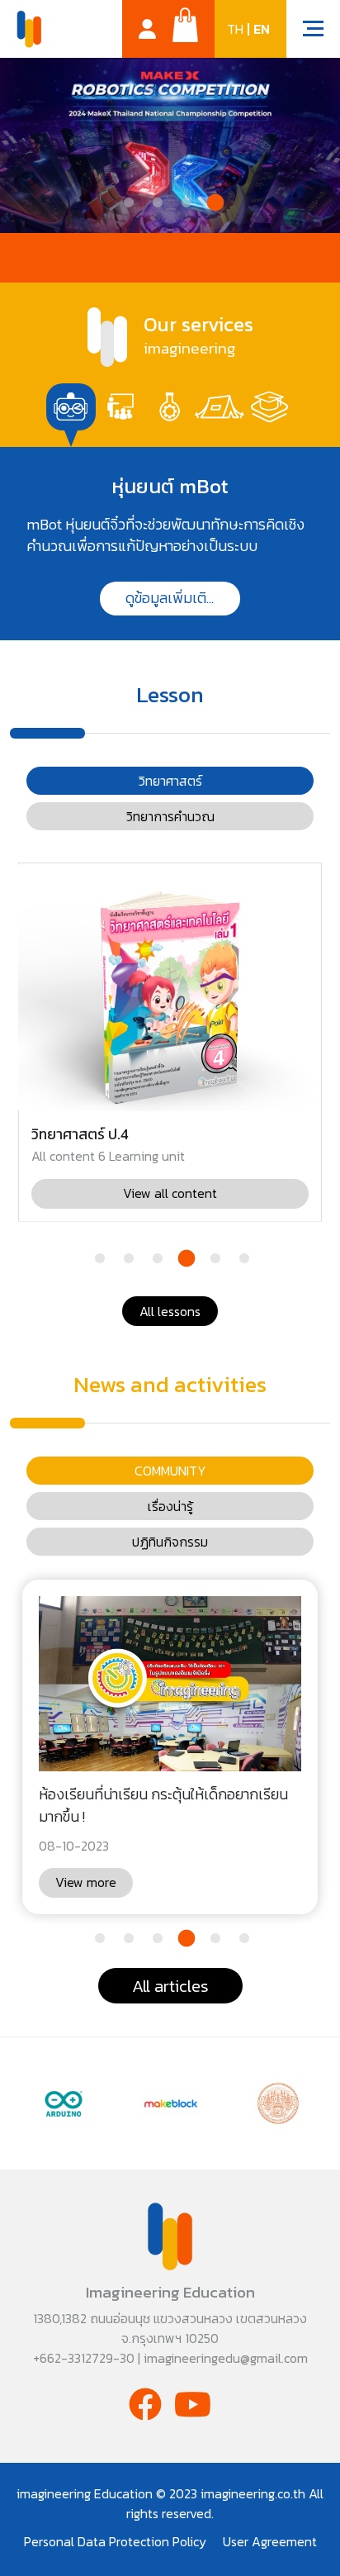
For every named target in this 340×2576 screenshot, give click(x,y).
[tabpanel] (170, 544)
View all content (170, 1193)
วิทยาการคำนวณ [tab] (170, 816)
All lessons (170, 1311)
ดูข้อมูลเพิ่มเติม (170, 598)
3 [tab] (184, 205)
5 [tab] (213, 1261)
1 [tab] (127, 205)
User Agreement (270, 2541)
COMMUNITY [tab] (170, 1471)
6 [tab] (242, 1261)
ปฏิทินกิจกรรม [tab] (170, 1542)
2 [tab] (156, 205)
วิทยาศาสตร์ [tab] (170, 781)
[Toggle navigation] (305, 31)
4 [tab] (213, 205)
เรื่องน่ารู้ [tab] (170, 1506)
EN (262, 29)
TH (235, 29)
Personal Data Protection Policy (115, 2541)
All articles (170, 1986)
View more (86, 1882)
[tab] (71, 407)
